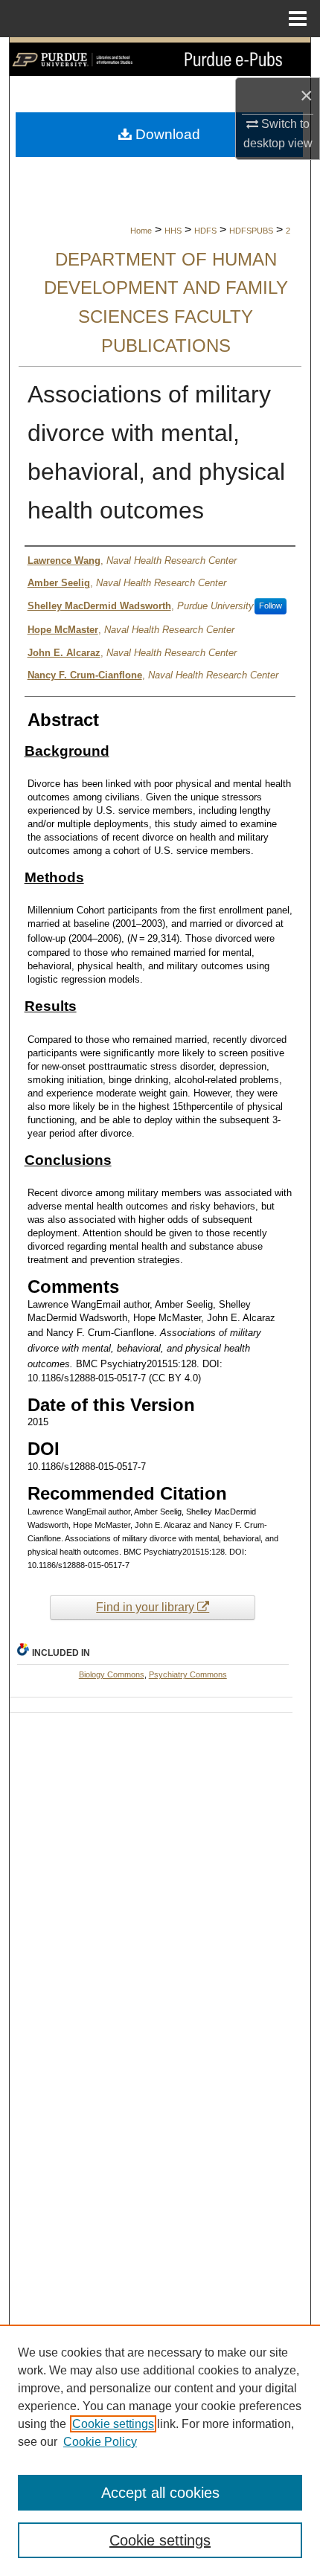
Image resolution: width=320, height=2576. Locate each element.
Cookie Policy (100, 2442)
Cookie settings (113, 2424)
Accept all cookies (160, 2493)
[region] (160, 2450)
